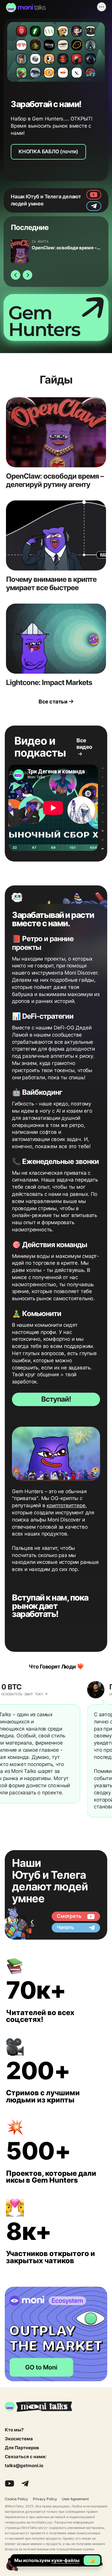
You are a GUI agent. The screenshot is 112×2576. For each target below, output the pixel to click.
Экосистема (19, 2439)
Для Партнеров (22, 2448)
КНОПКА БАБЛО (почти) (48, 151)
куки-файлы (65, 2560)
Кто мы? (14, 2430)
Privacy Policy (45, 2499)
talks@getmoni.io (24, 2466)
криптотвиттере (66, 1505)
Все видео (84, 744)
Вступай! (56, 1399)
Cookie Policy (16, 2499)
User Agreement (75, 2499)
